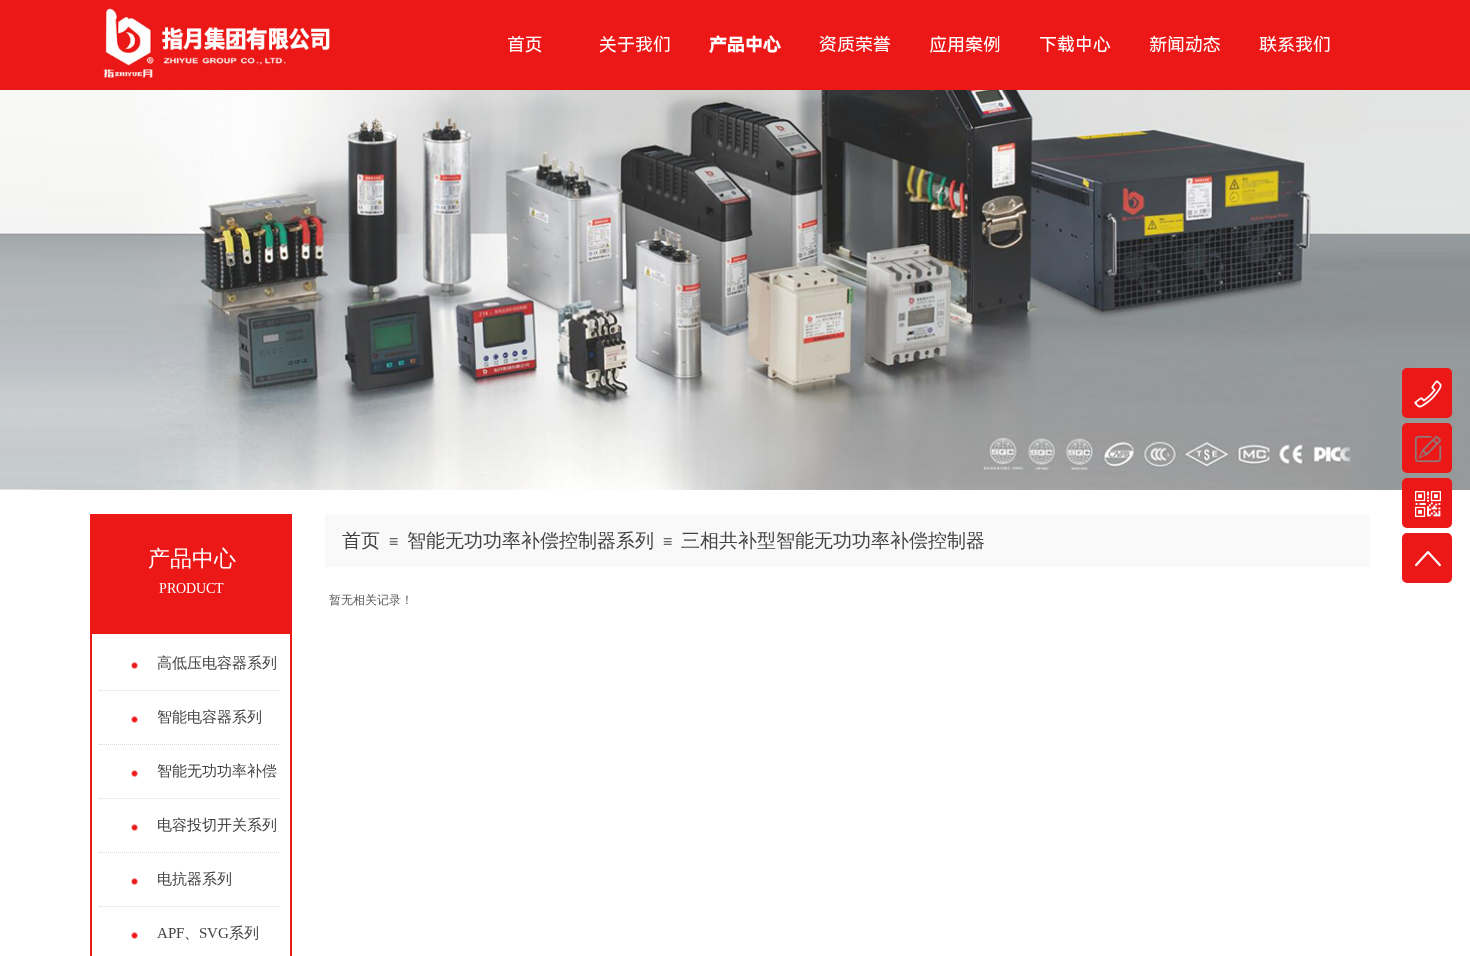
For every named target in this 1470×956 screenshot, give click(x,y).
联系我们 (1295, 44)
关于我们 (635, 44)
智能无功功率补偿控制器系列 (530, 540)
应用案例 (965, 44)
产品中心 (745, 44)
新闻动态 (1185, 44)
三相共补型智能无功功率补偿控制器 (833, 540)
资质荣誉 (855, 44)
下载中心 (1075, 44)
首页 (361, 540)
